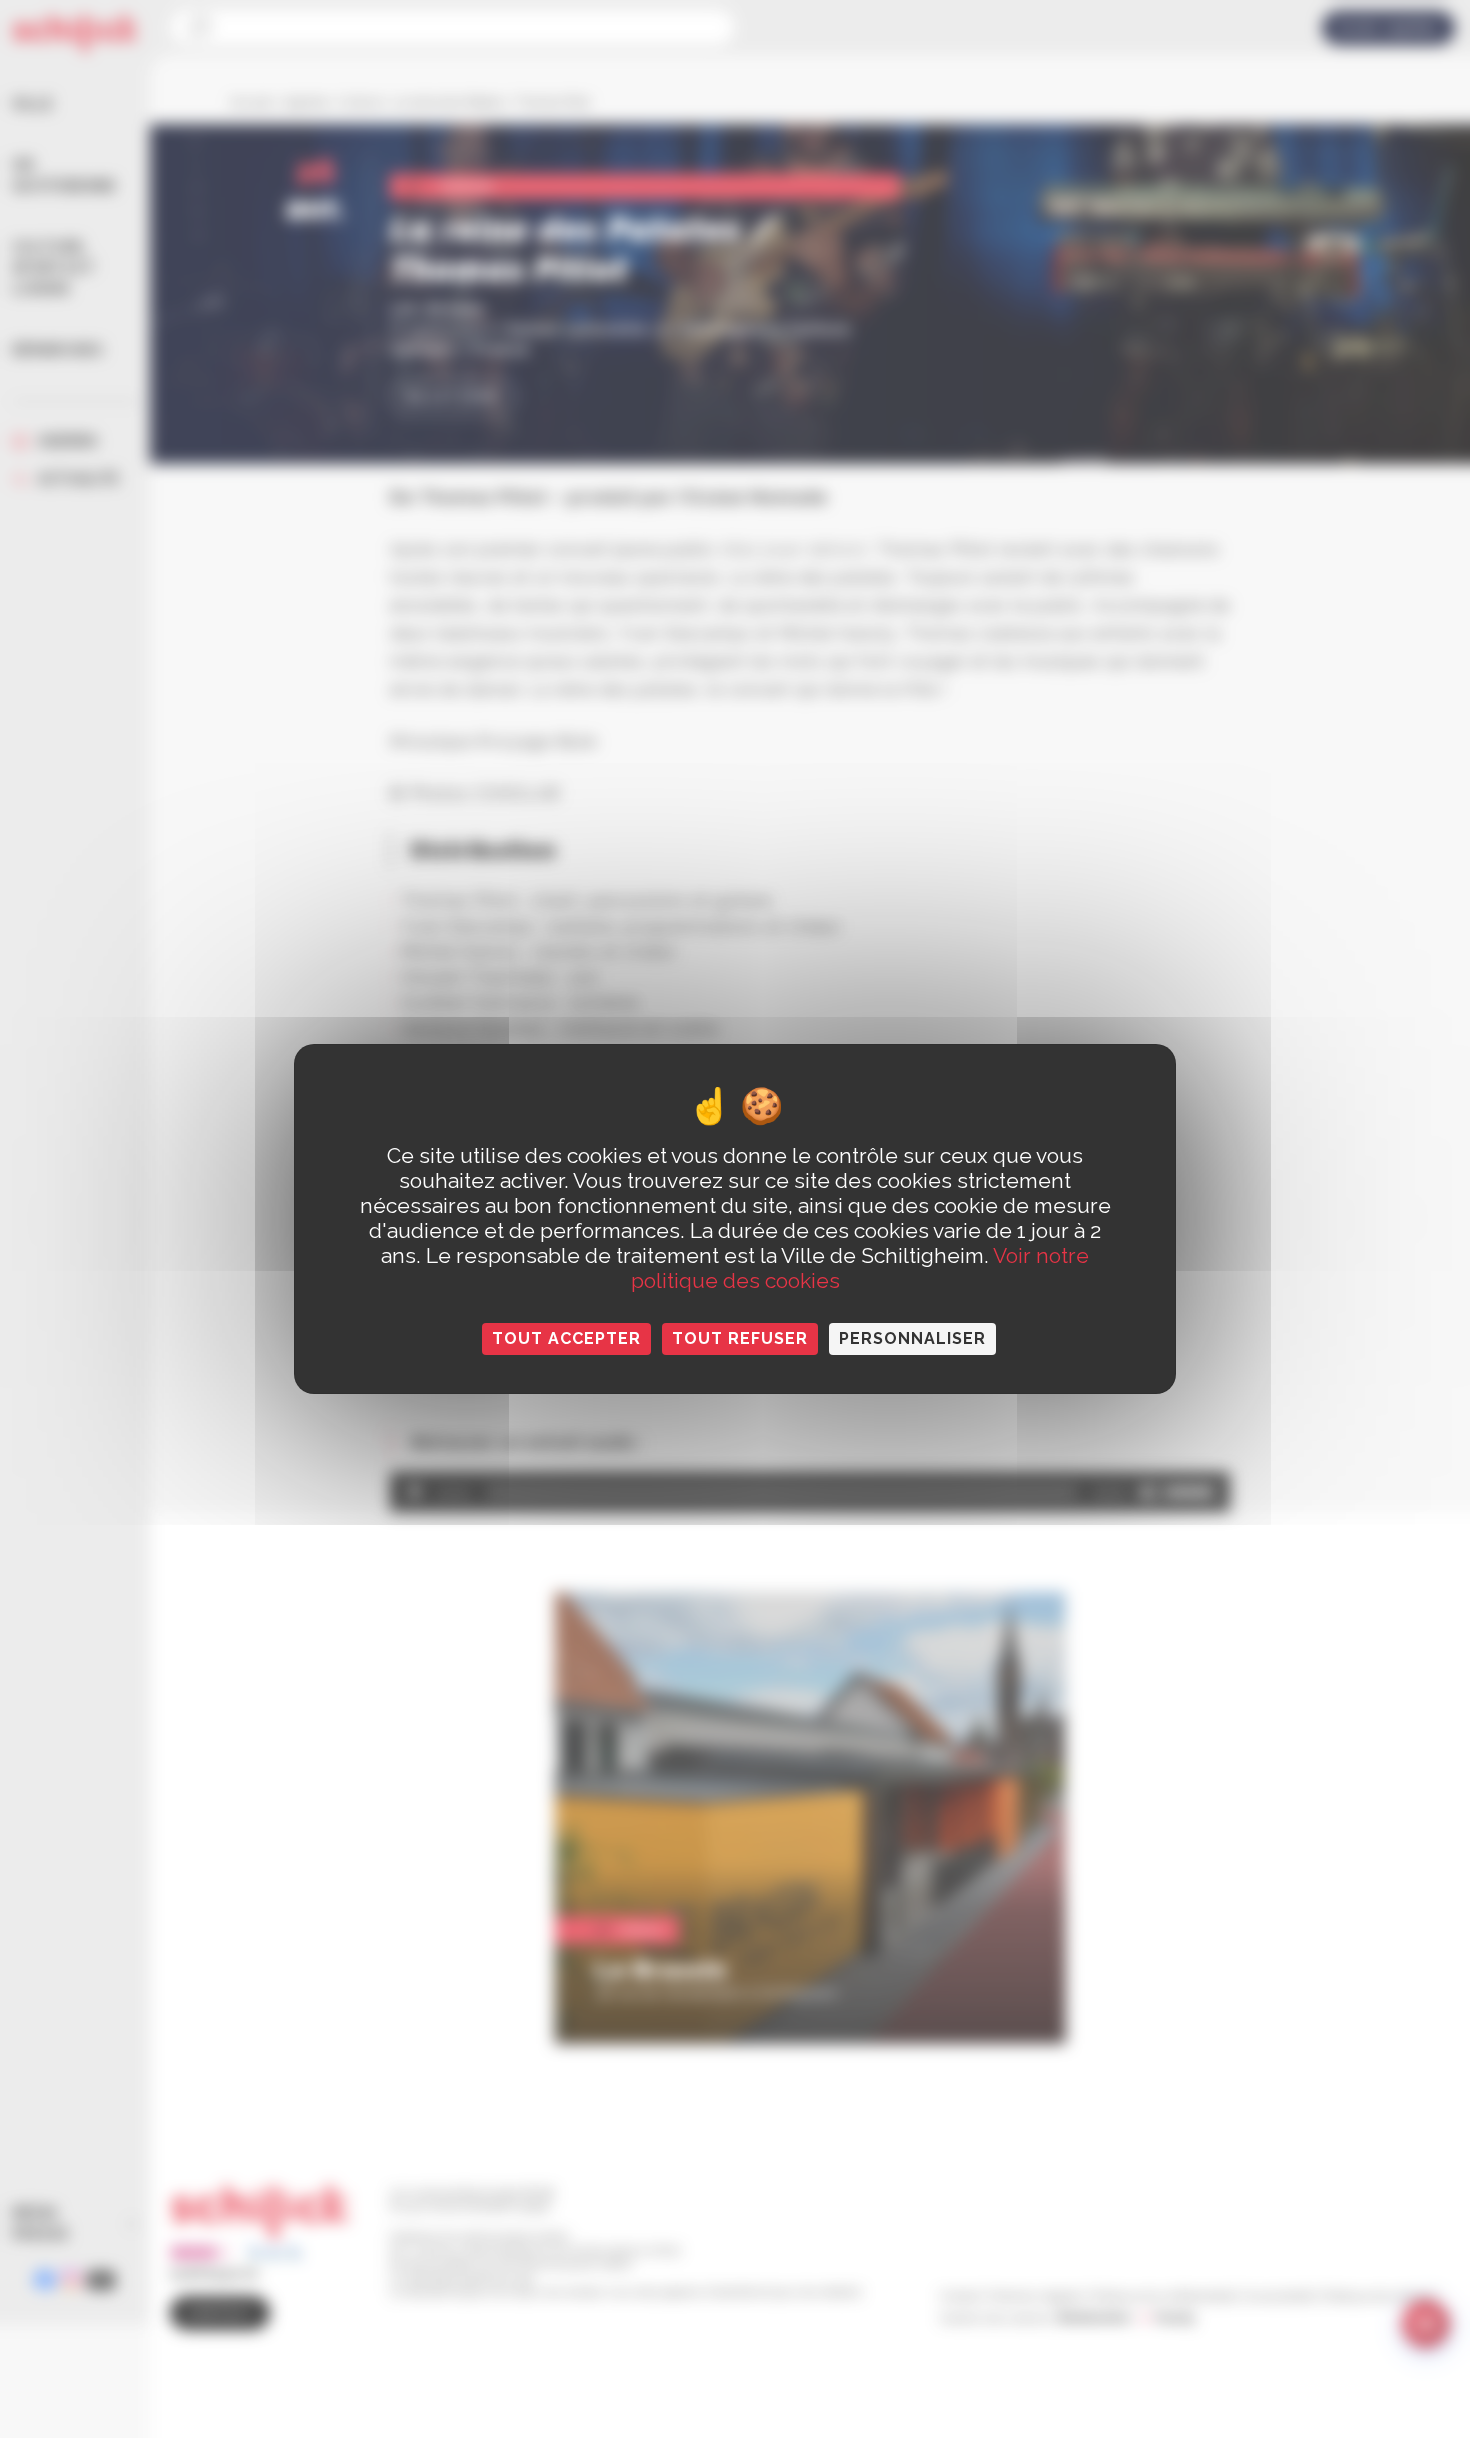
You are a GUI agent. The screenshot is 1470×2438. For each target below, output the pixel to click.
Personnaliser (912, 1338)
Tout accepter (566, 1338)
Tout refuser (740, 1338)
